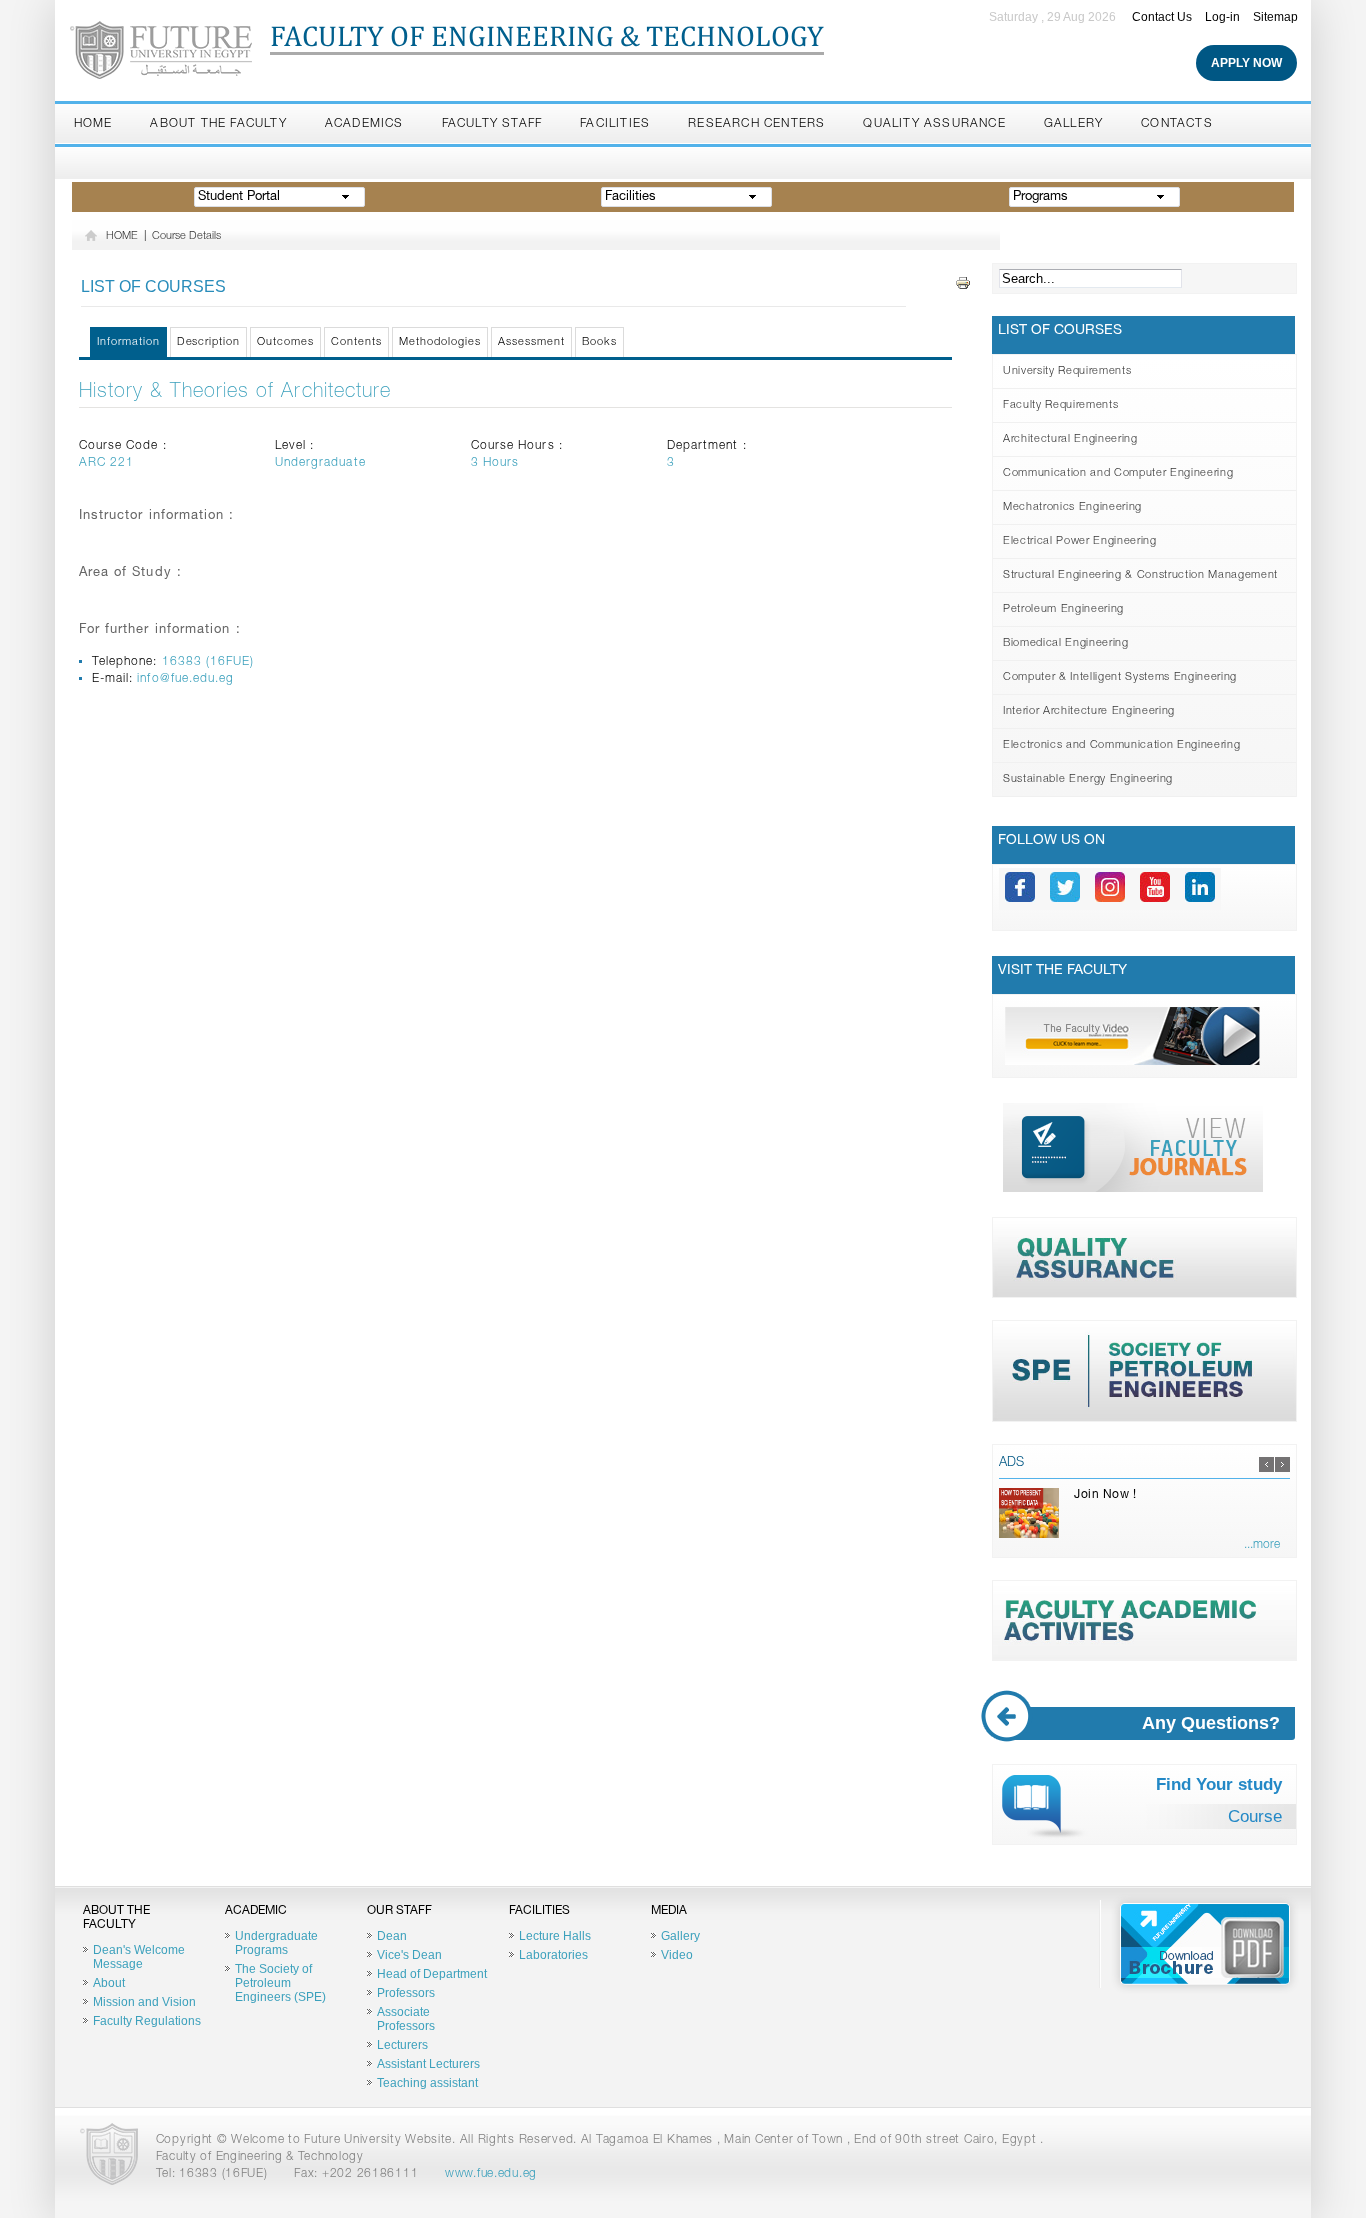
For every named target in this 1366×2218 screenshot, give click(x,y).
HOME (122, 236)
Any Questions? (1211, 1723)
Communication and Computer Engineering (1118, 473)
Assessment (531, 342)
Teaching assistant (427, 2083)
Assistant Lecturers (428, 2064)
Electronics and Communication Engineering (1121, 745)
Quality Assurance (934, 124)
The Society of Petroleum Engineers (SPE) (280, 1983)
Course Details (186, 236)
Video (677, 1955)
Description (209, 342)
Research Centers (756, 124)
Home (93, 124)
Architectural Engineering (1070, 439)
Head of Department (432, 1974)
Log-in (1222, 17)
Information (128, 342)
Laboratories (553, 1955)
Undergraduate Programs (276, 1943)
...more (1262, 1545)
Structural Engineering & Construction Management (1140, 575)
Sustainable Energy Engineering (1088, 779)
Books (599, 342)
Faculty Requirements (1060, 405)
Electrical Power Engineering (1079, 541)
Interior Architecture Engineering (1089, 711)
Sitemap (1275, 17)
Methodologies (440, 342)
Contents (356, 342)
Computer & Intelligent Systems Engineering (1120, 677)
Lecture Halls (555, 1936)
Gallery (1073, 124)
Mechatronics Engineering (1072, 507)
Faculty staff (492, 124)
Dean (392, 1936)
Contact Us (1162, 17)
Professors (406, 1993)
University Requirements (1067, 371)
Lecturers (402, 2045)
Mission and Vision (144, 2002)
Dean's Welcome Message (139, 1957)
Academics (364, 124)
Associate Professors (406, 2019)
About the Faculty (218, 124)
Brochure (1205, 1944)
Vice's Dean (409, 1955)
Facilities (615, 124)
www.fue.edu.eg (491, 2174)
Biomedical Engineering (1066, 643)
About (109, 1983)
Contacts (1177, 124)
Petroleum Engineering (1063, 609)
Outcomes (285, 342)
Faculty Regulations (147, 2021)
